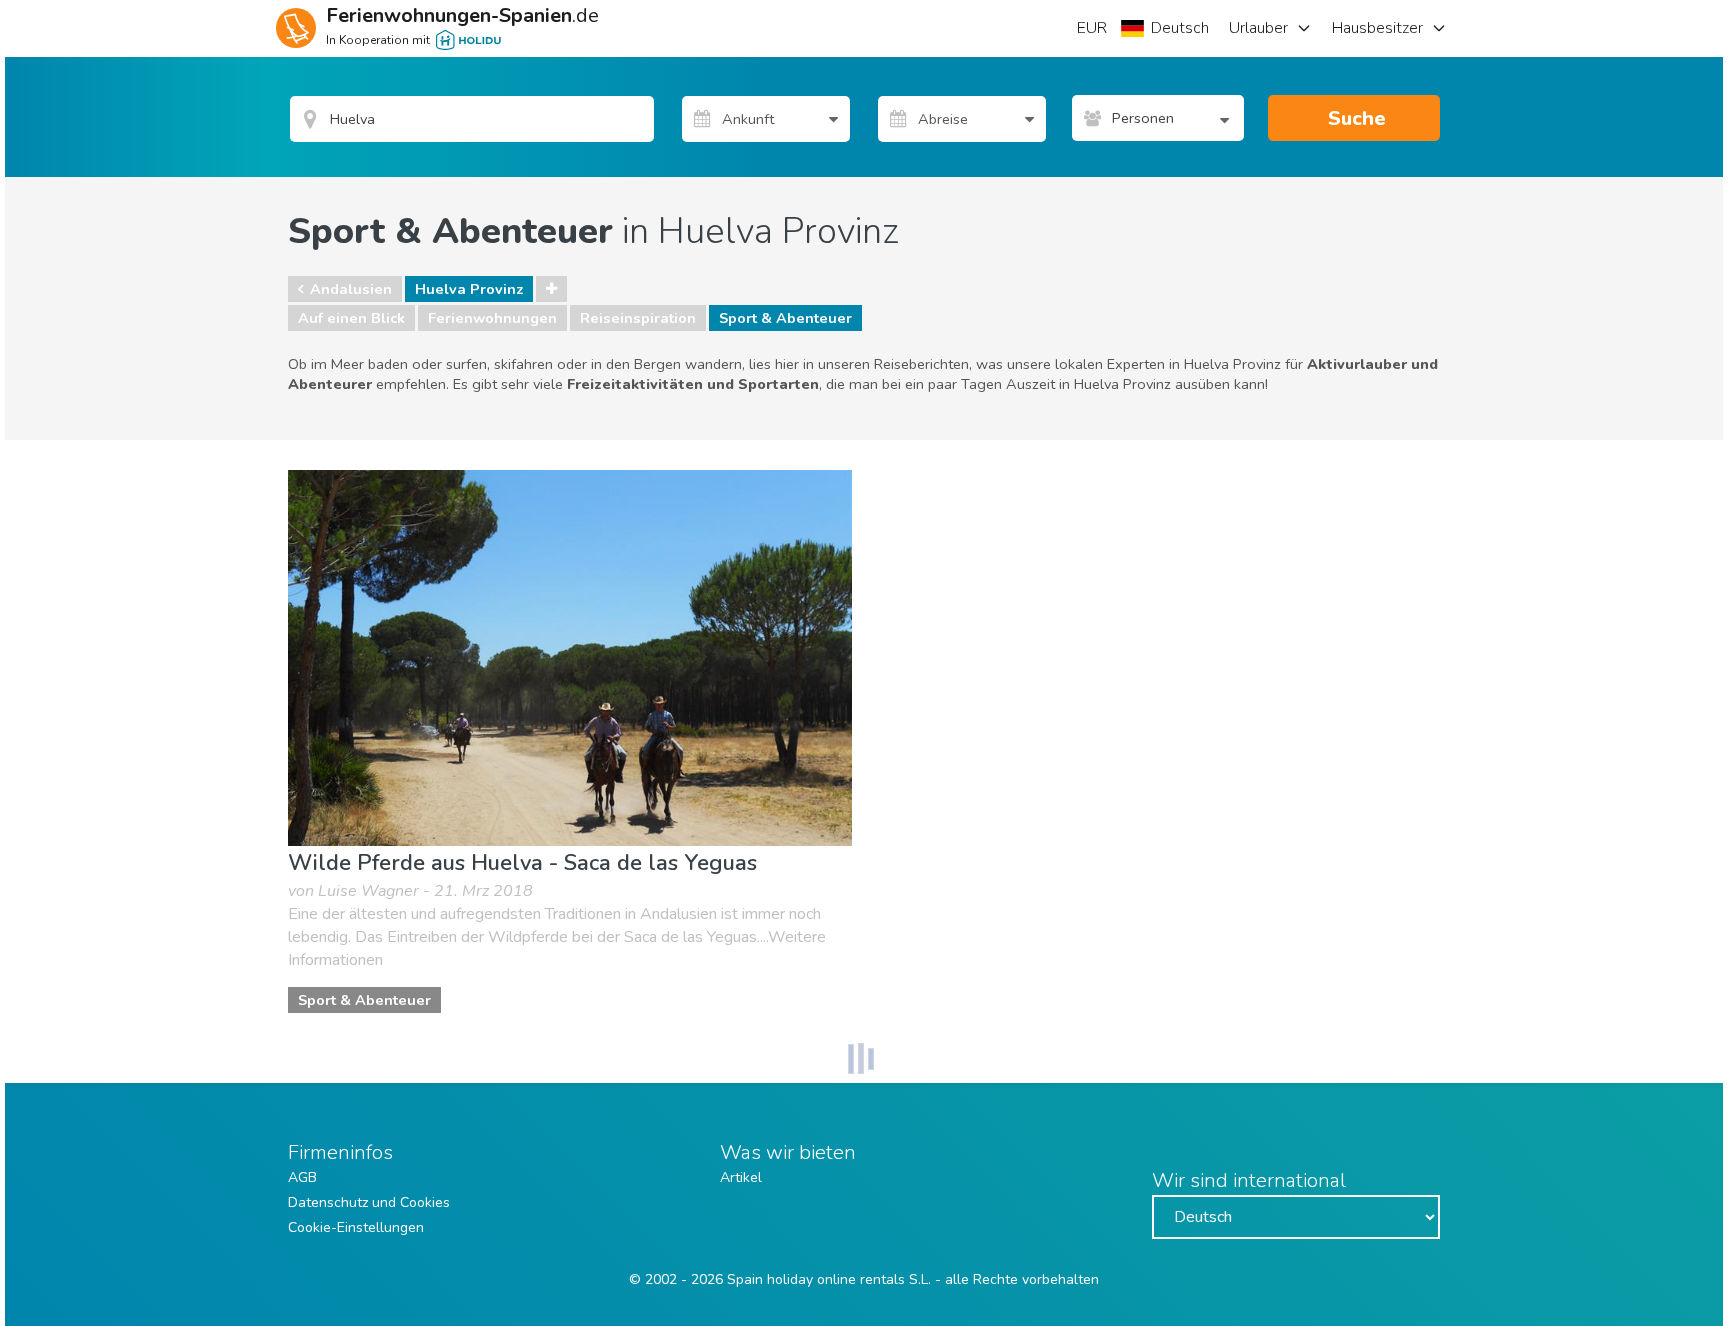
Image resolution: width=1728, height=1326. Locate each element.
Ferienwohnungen (492, 318)
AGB (302, 1177)
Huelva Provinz (469, 289)
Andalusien (351, 289)
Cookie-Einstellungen (356, 1227)
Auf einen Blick (351, 318)
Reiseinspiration (638, 318)
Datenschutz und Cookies (369, 1202)
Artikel (741, 1177)
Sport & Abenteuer (785, 318)
